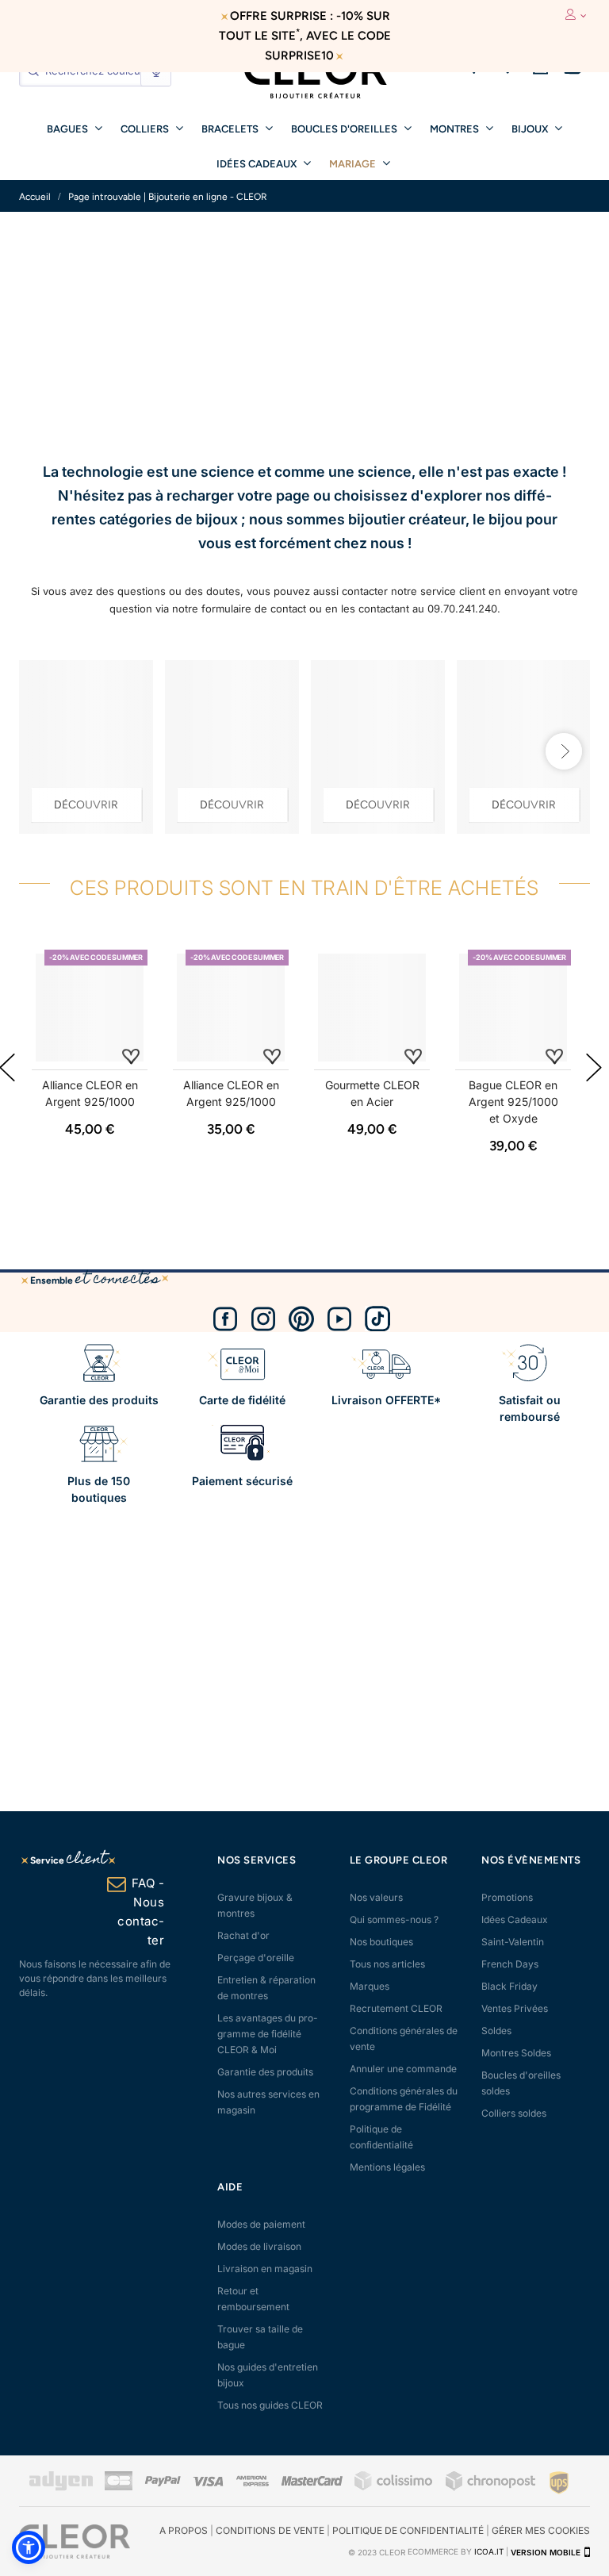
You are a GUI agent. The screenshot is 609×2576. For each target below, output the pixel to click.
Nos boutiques (381, 1942)
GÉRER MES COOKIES (541, 2530)
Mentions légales (387, 2167)
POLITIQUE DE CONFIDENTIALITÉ (408, 2530)
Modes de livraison (259, 2246)
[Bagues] (378, 747)
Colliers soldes (514, 2113)
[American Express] (252, 2483)
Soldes (496, 2031)
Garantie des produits (265, 2072)
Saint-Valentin (513, 1942)
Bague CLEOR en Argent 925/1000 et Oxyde (513, 1102)
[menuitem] (75, 128)
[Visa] (208, 2483)
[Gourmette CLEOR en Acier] (372, 1008)
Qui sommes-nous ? (394, 1920)
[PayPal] (163, 2483)
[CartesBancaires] (119, 2488)
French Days (510, 1964)
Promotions (507, 1897)
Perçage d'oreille (256, 1958)
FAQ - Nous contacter (141, 1912)
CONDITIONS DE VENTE (270, 2530)
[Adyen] (61, 2488)
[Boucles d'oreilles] (86, 747)
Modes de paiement (261, 2224)
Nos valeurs (376, 1897)
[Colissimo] (394, 2488)
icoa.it (489, 2552)
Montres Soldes (516, 2053)
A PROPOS (184, 2530)
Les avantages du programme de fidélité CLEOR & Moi (268, 2034)
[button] (29, 2547)
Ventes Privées (515, 2008)
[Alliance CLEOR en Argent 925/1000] (90, 1008)
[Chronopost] (492, 2488)
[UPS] (559, 2482)
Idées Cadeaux (515, 1920)
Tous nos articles (387, 1964)
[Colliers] (524, 747)
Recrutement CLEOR (396, 2008)
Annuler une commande (403, 2069)
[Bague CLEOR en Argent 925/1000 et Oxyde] (513, 1008)
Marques (370, 1986)
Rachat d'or (243, 1935)
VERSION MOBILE (546, 2552)
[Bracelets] (232, 747)
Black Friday (509, 1986)
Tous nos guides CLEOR (270, 2405)
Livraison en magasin (265, 2269)
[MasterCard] (312, 2483)
